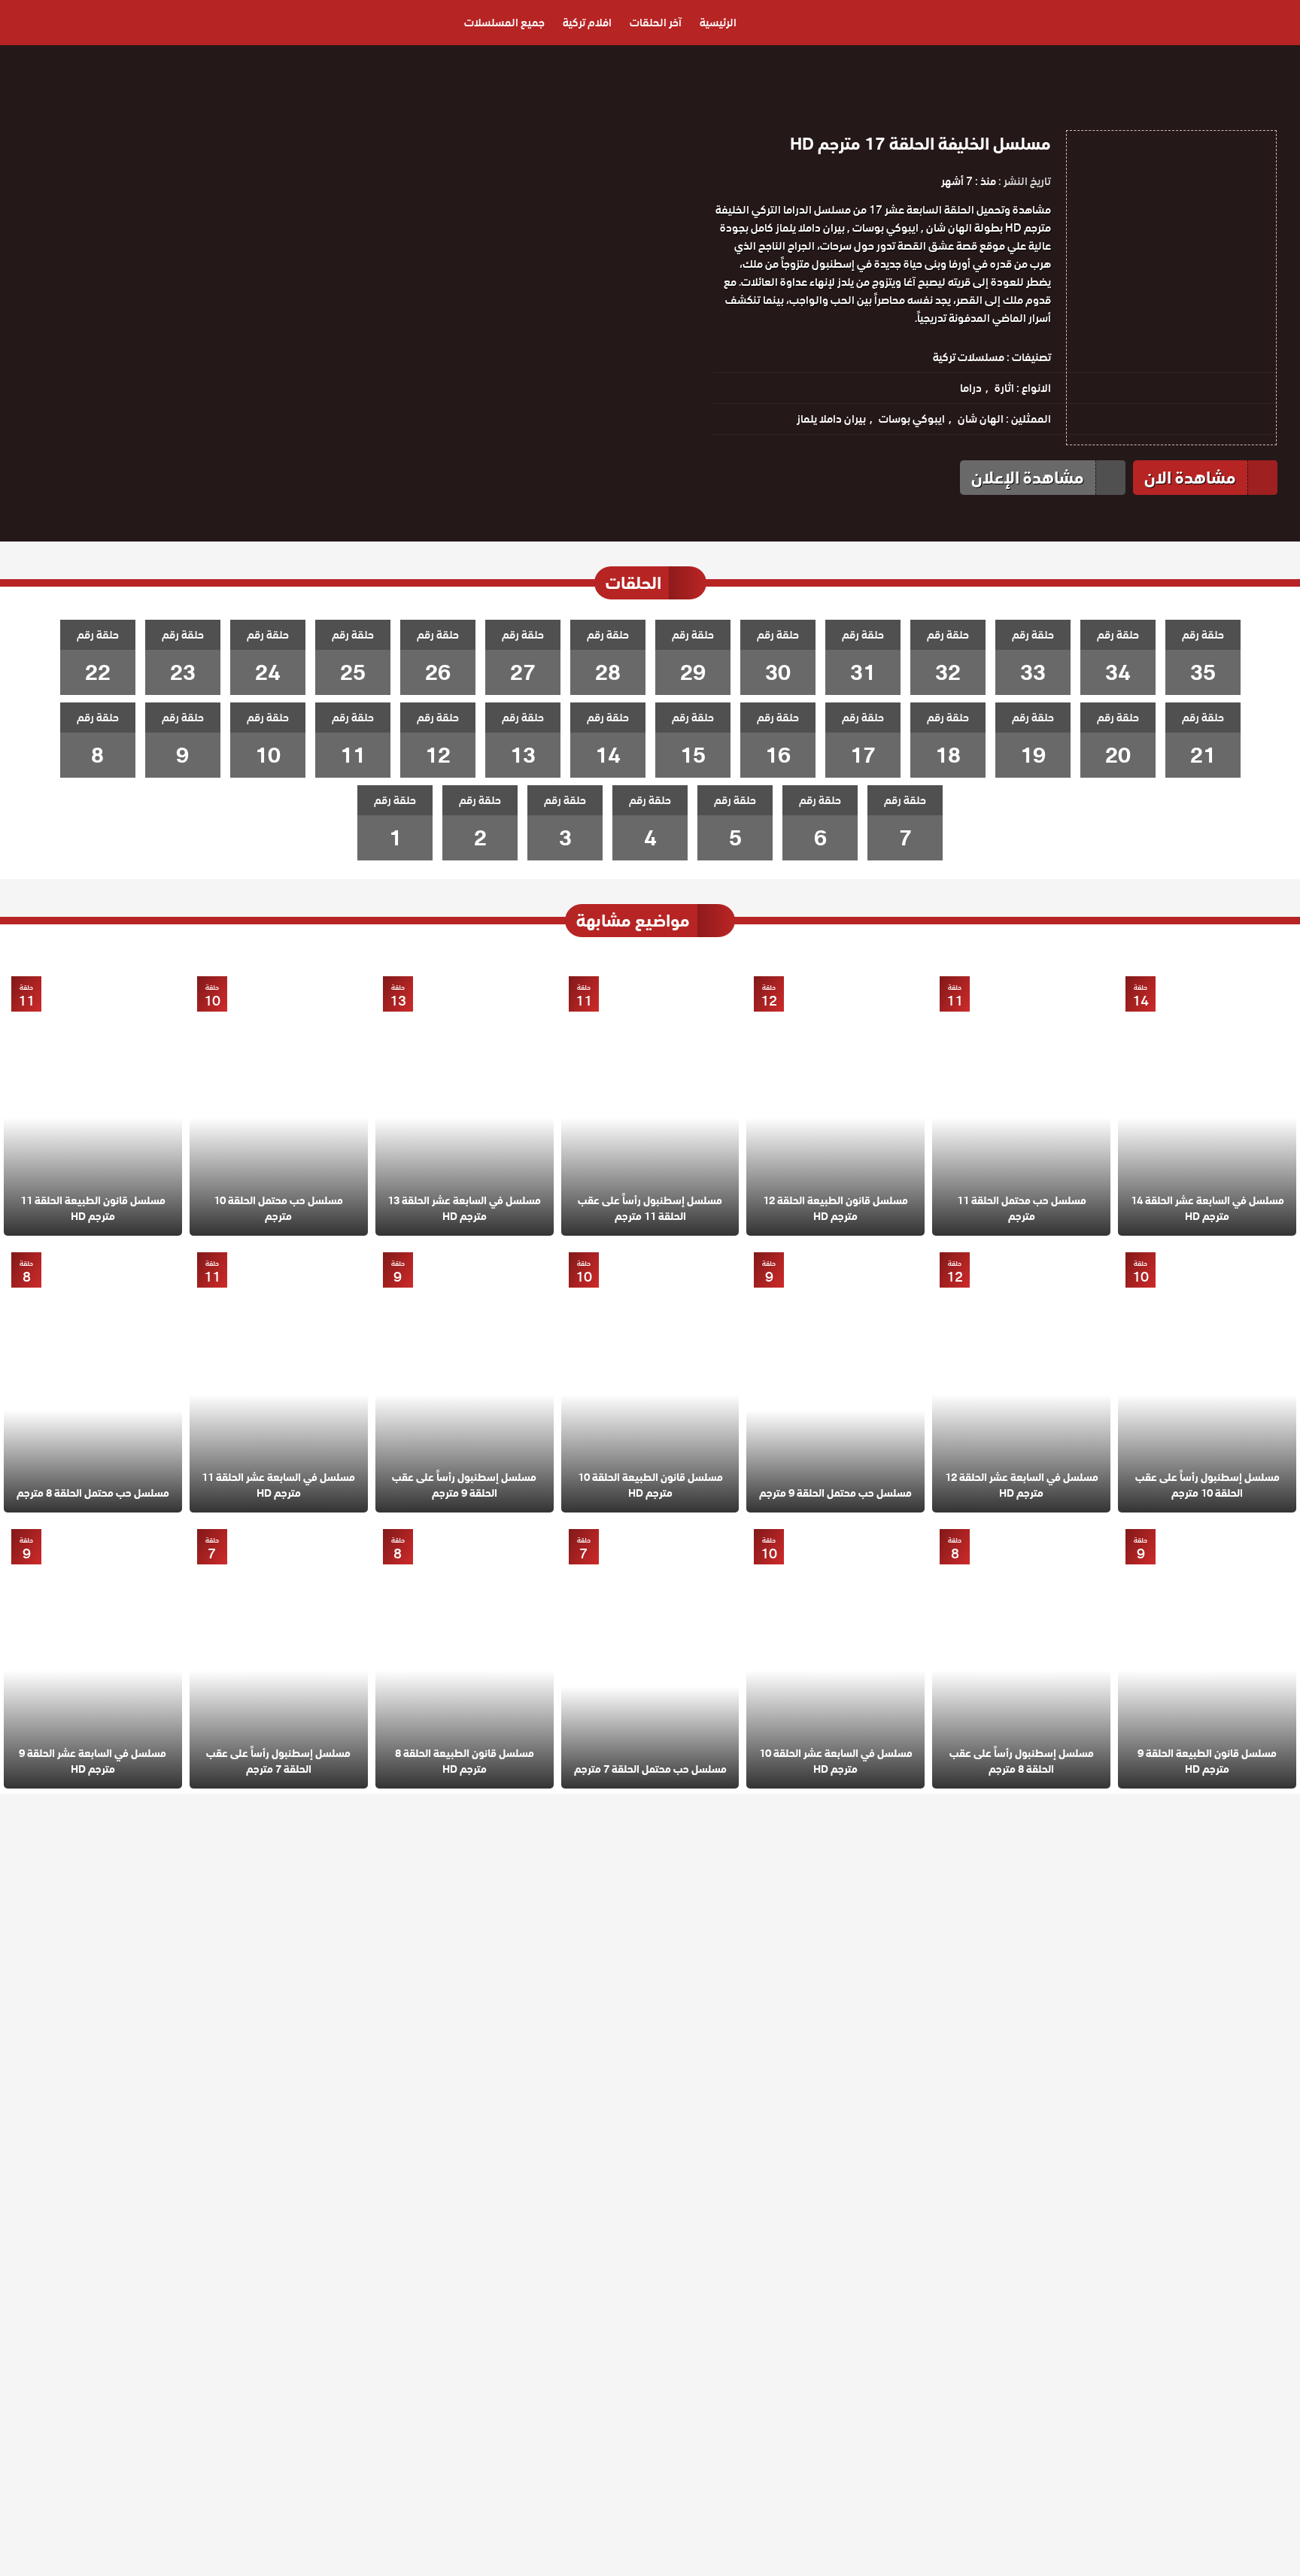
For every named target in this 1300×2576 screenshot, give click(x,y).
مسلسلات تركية (969, 357)
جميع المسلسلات (504, 23)
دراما (971, 388)
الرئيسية (718, 23)
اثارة (1004, 388)
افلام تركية (587, 23)
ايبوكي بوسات (912, 419)
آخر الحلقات (656, 23)
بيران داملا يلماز (831, 419)
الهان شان (981, 419)
